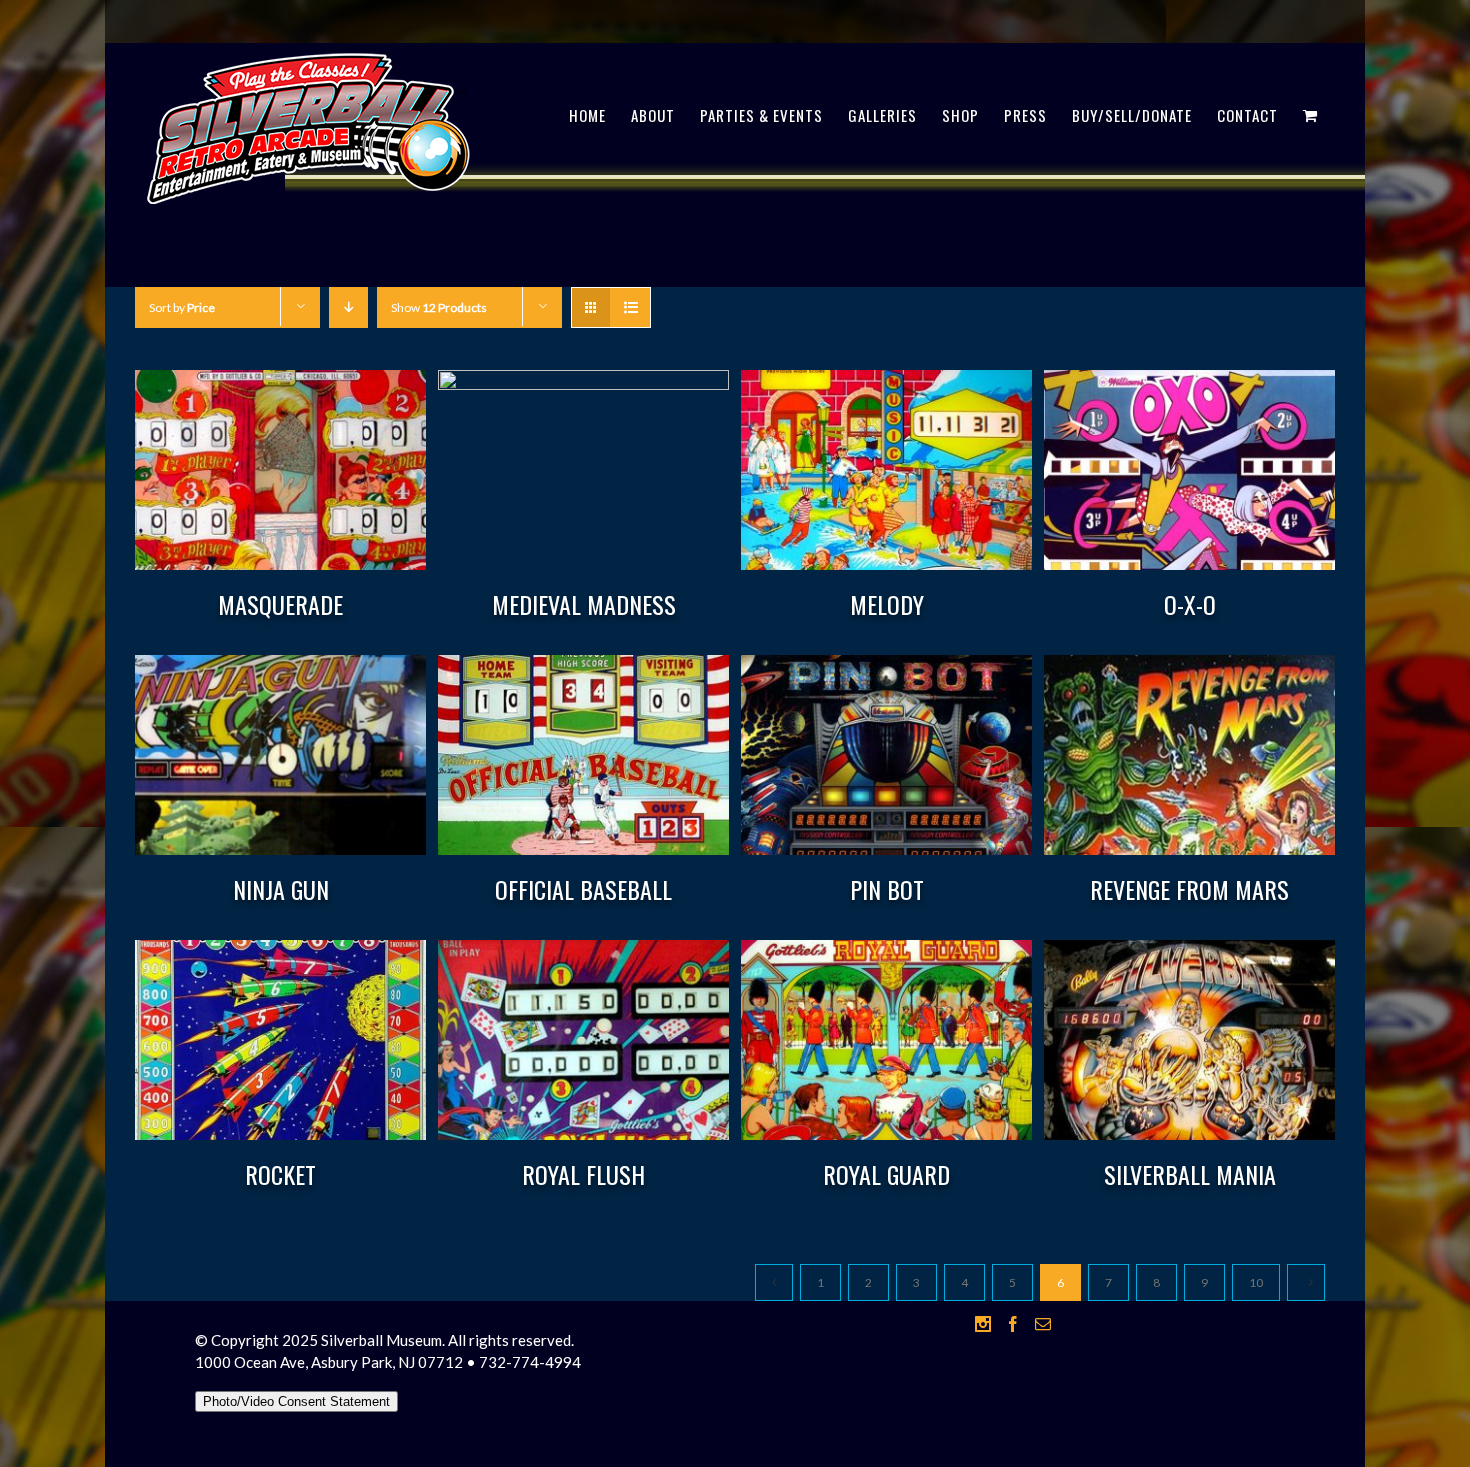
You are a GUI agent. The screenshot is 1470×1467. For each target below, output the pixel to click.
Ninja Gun (281, 889)
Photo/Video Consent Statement (296, 1401)
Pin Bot (887, 889)
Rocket (280, 1174)
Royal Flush (583, 1174)
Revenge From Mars (1189, 889)
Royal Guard (886, 1174)
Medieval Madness (584, 604)
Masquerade (280, 604)
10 (1256, 1282)
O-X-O (1190, 604)
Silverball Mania (1190, 1174)
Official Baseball (583, 889)
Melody (887, 604)
